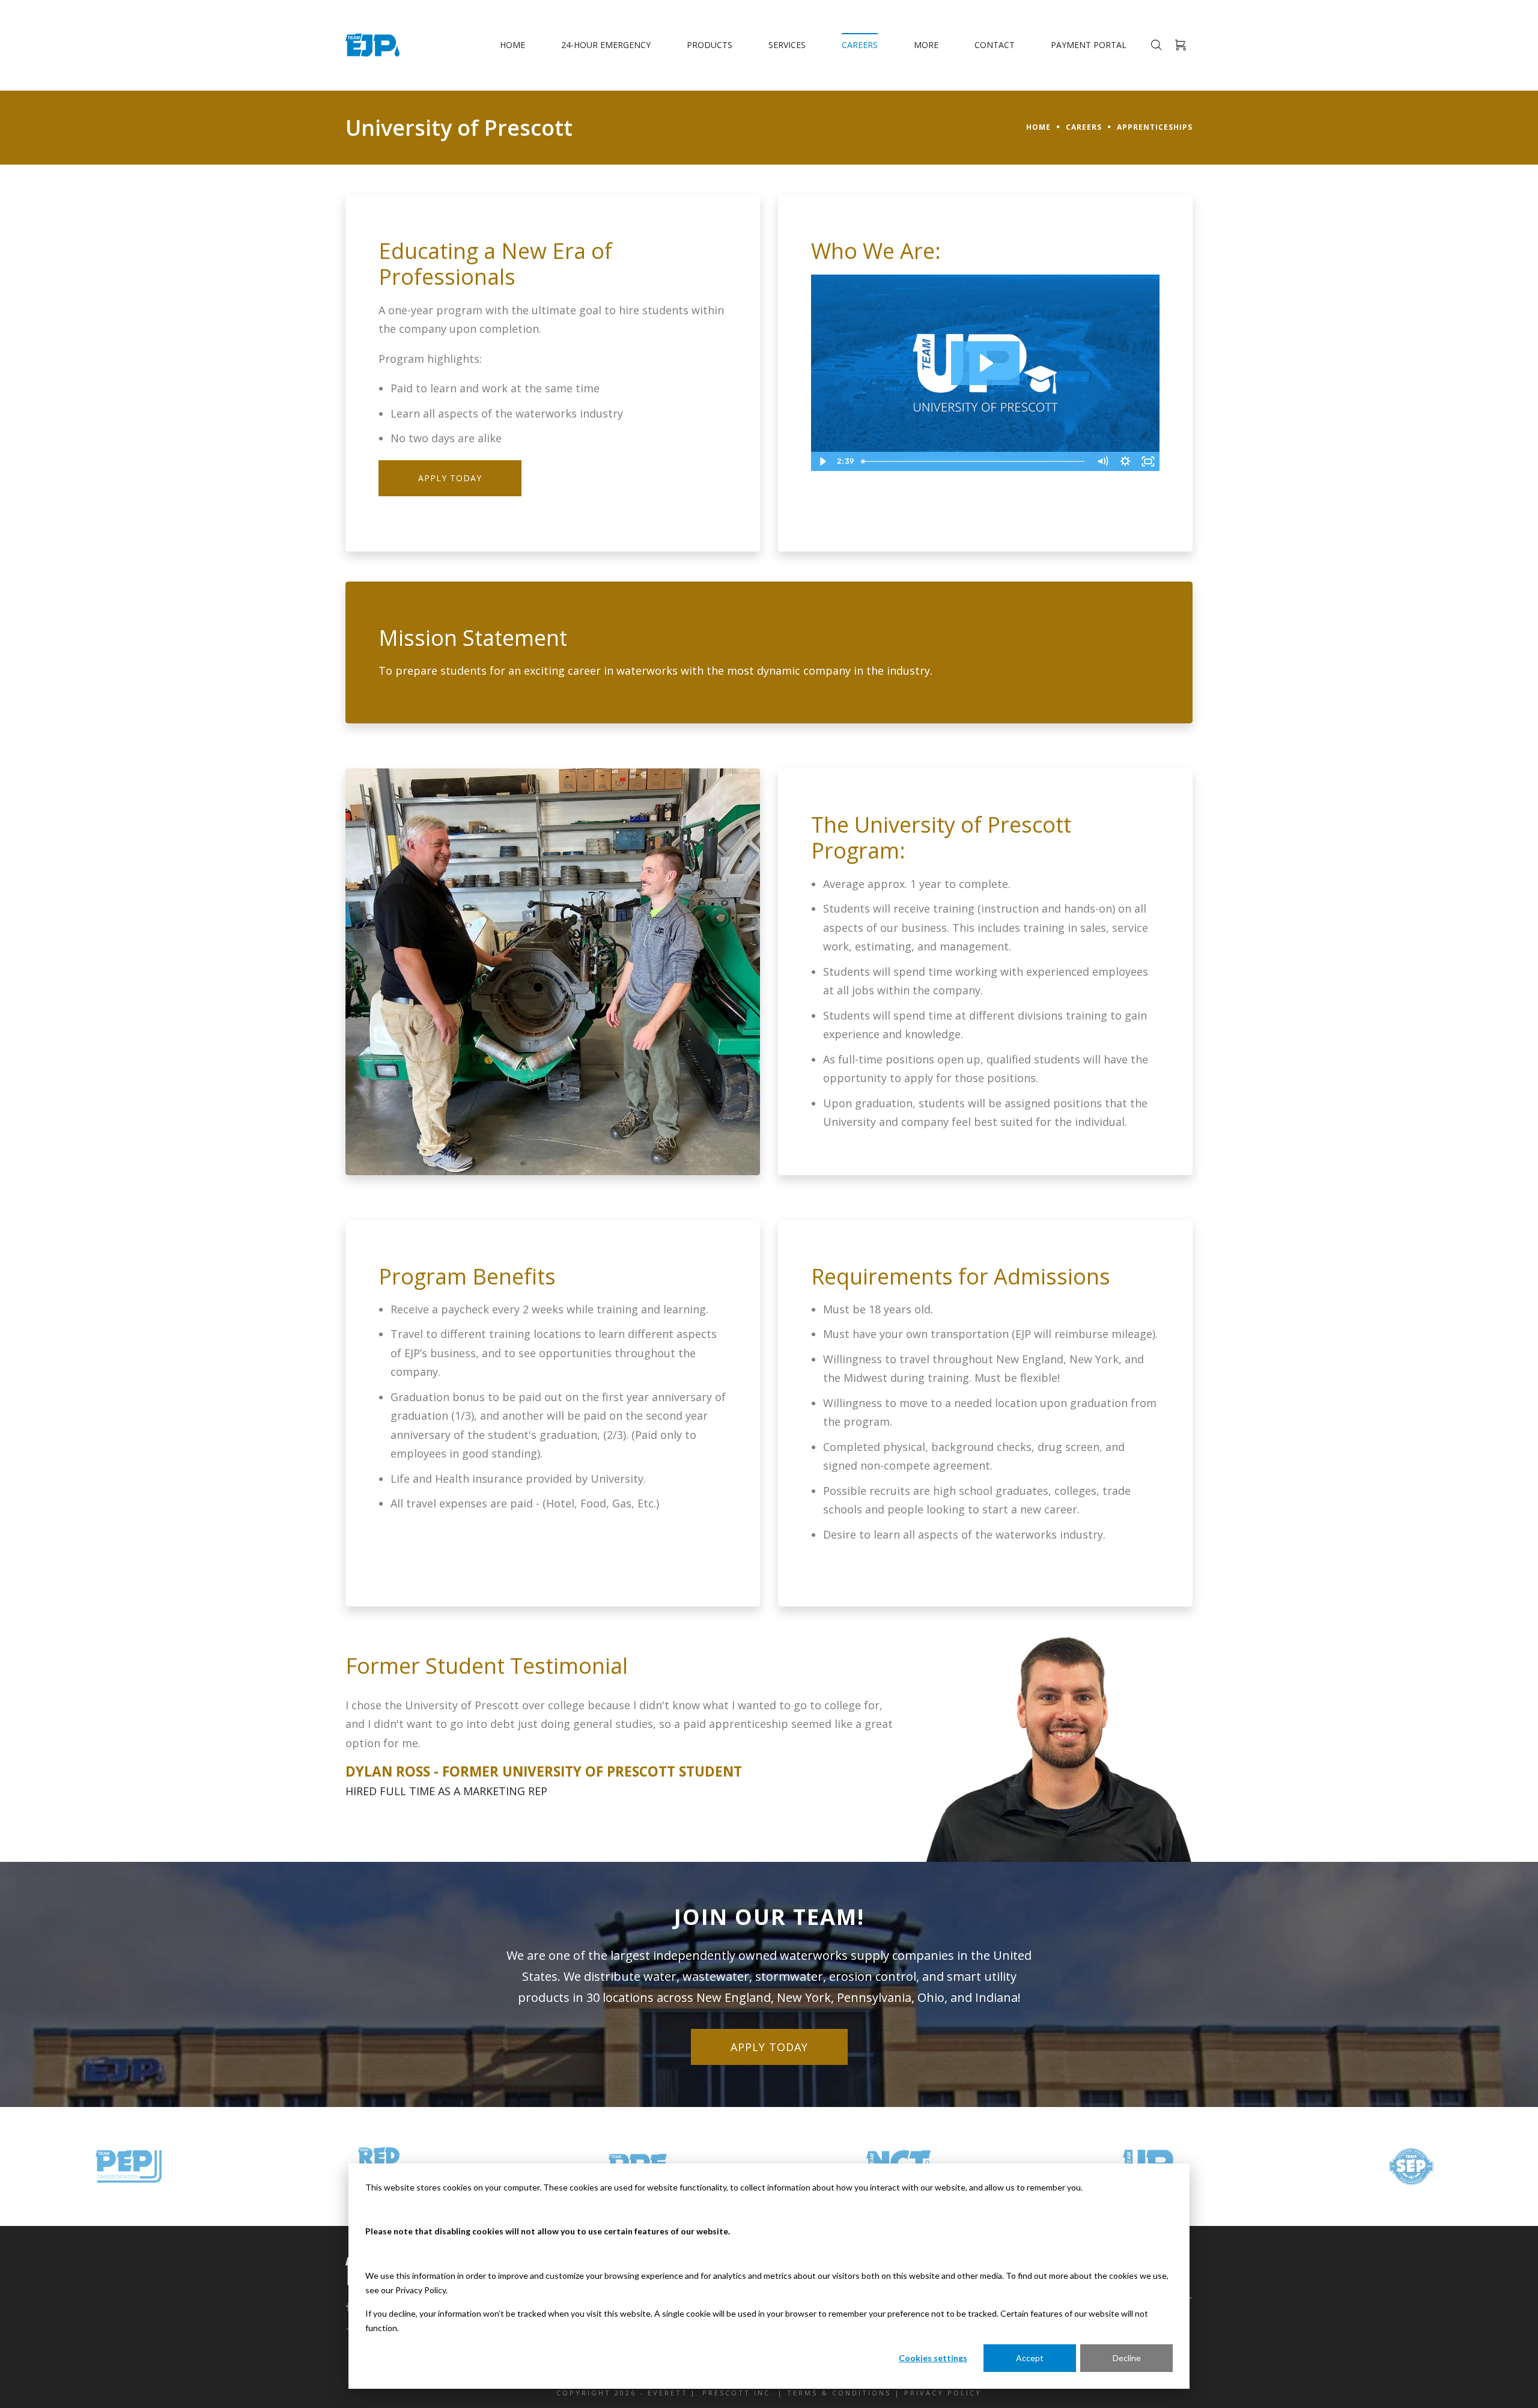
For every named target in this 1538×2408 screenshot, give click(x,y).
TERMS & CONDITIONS (839, 2393)
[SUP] (1214, 2166)
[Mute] (1102, 461)
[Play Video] (822, 461)
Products (710, 45)
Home (512, 45)
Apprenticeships (1155, 127)
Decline (1127, 2358)
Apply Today (450, 478)
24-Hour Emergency (606, 45)
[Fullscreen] (1148, 461)
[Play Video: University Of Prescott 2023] (985, 363)
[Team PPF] (188, 2166)
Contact (995, 45)
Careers (860, 45)
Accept (1030, 2358)
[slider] (974, 461)
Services (787, 45)
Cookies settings (933, 2358)
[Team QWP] (1470, 2166)
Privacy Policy (421, 2290)
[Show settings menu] (1125, 461)
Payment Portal (1089, 45)
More (926, 45)
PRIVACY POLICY (943, 2393)
